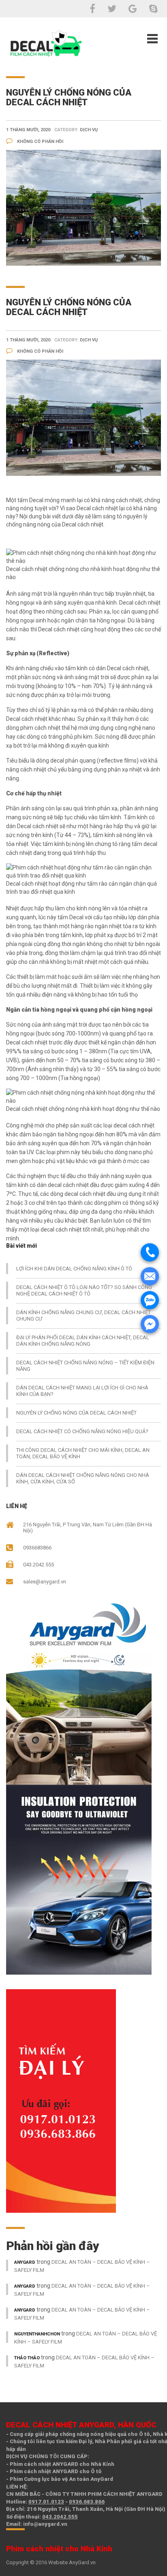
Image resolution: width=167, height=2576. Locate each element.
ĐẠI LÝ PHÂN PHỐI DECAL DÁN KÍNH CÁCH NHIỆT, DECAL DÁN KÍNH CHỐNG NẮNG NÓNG (83, 1341)
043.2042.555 (60, 2517)
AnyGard (25, 2262)
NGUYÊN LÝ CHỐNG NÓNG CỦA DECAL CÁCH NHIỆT (76, 1413)
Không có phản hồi (40, 142)
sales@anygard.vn (45, 1582)
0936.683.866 (87, 2502)
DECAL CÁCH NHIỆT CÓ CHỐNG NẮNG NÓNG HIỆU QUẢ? (82, 1431)
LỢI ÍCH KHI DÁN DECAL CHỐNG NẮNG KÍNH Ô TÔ (74, 1269)
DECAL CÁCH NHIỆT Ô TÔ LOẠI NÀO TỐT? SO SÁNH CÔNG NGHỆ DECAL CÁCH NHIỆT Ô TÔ (84, 1290)
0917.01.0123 (46, 2502)
